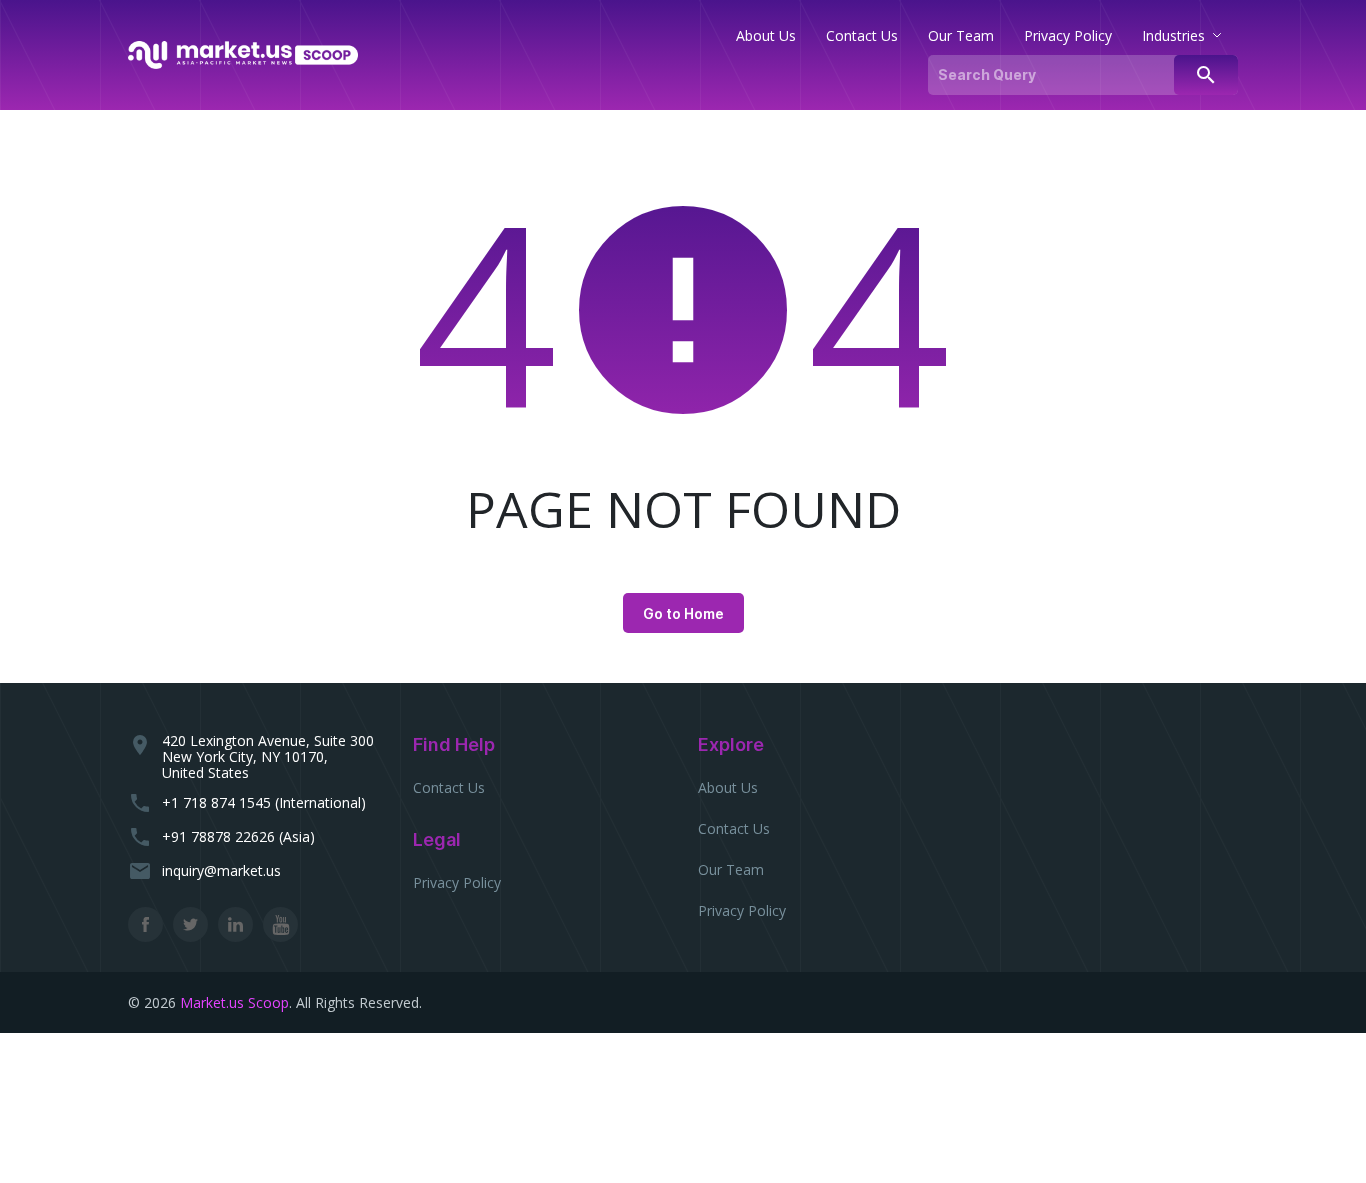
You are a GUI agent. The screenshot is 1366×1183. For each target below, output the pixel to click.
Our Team (731, 869)
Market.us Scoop (234, 1002)
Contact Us (449, 787)
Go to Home (683, 613)
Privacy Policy (457, 882)
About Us (728, 787)
